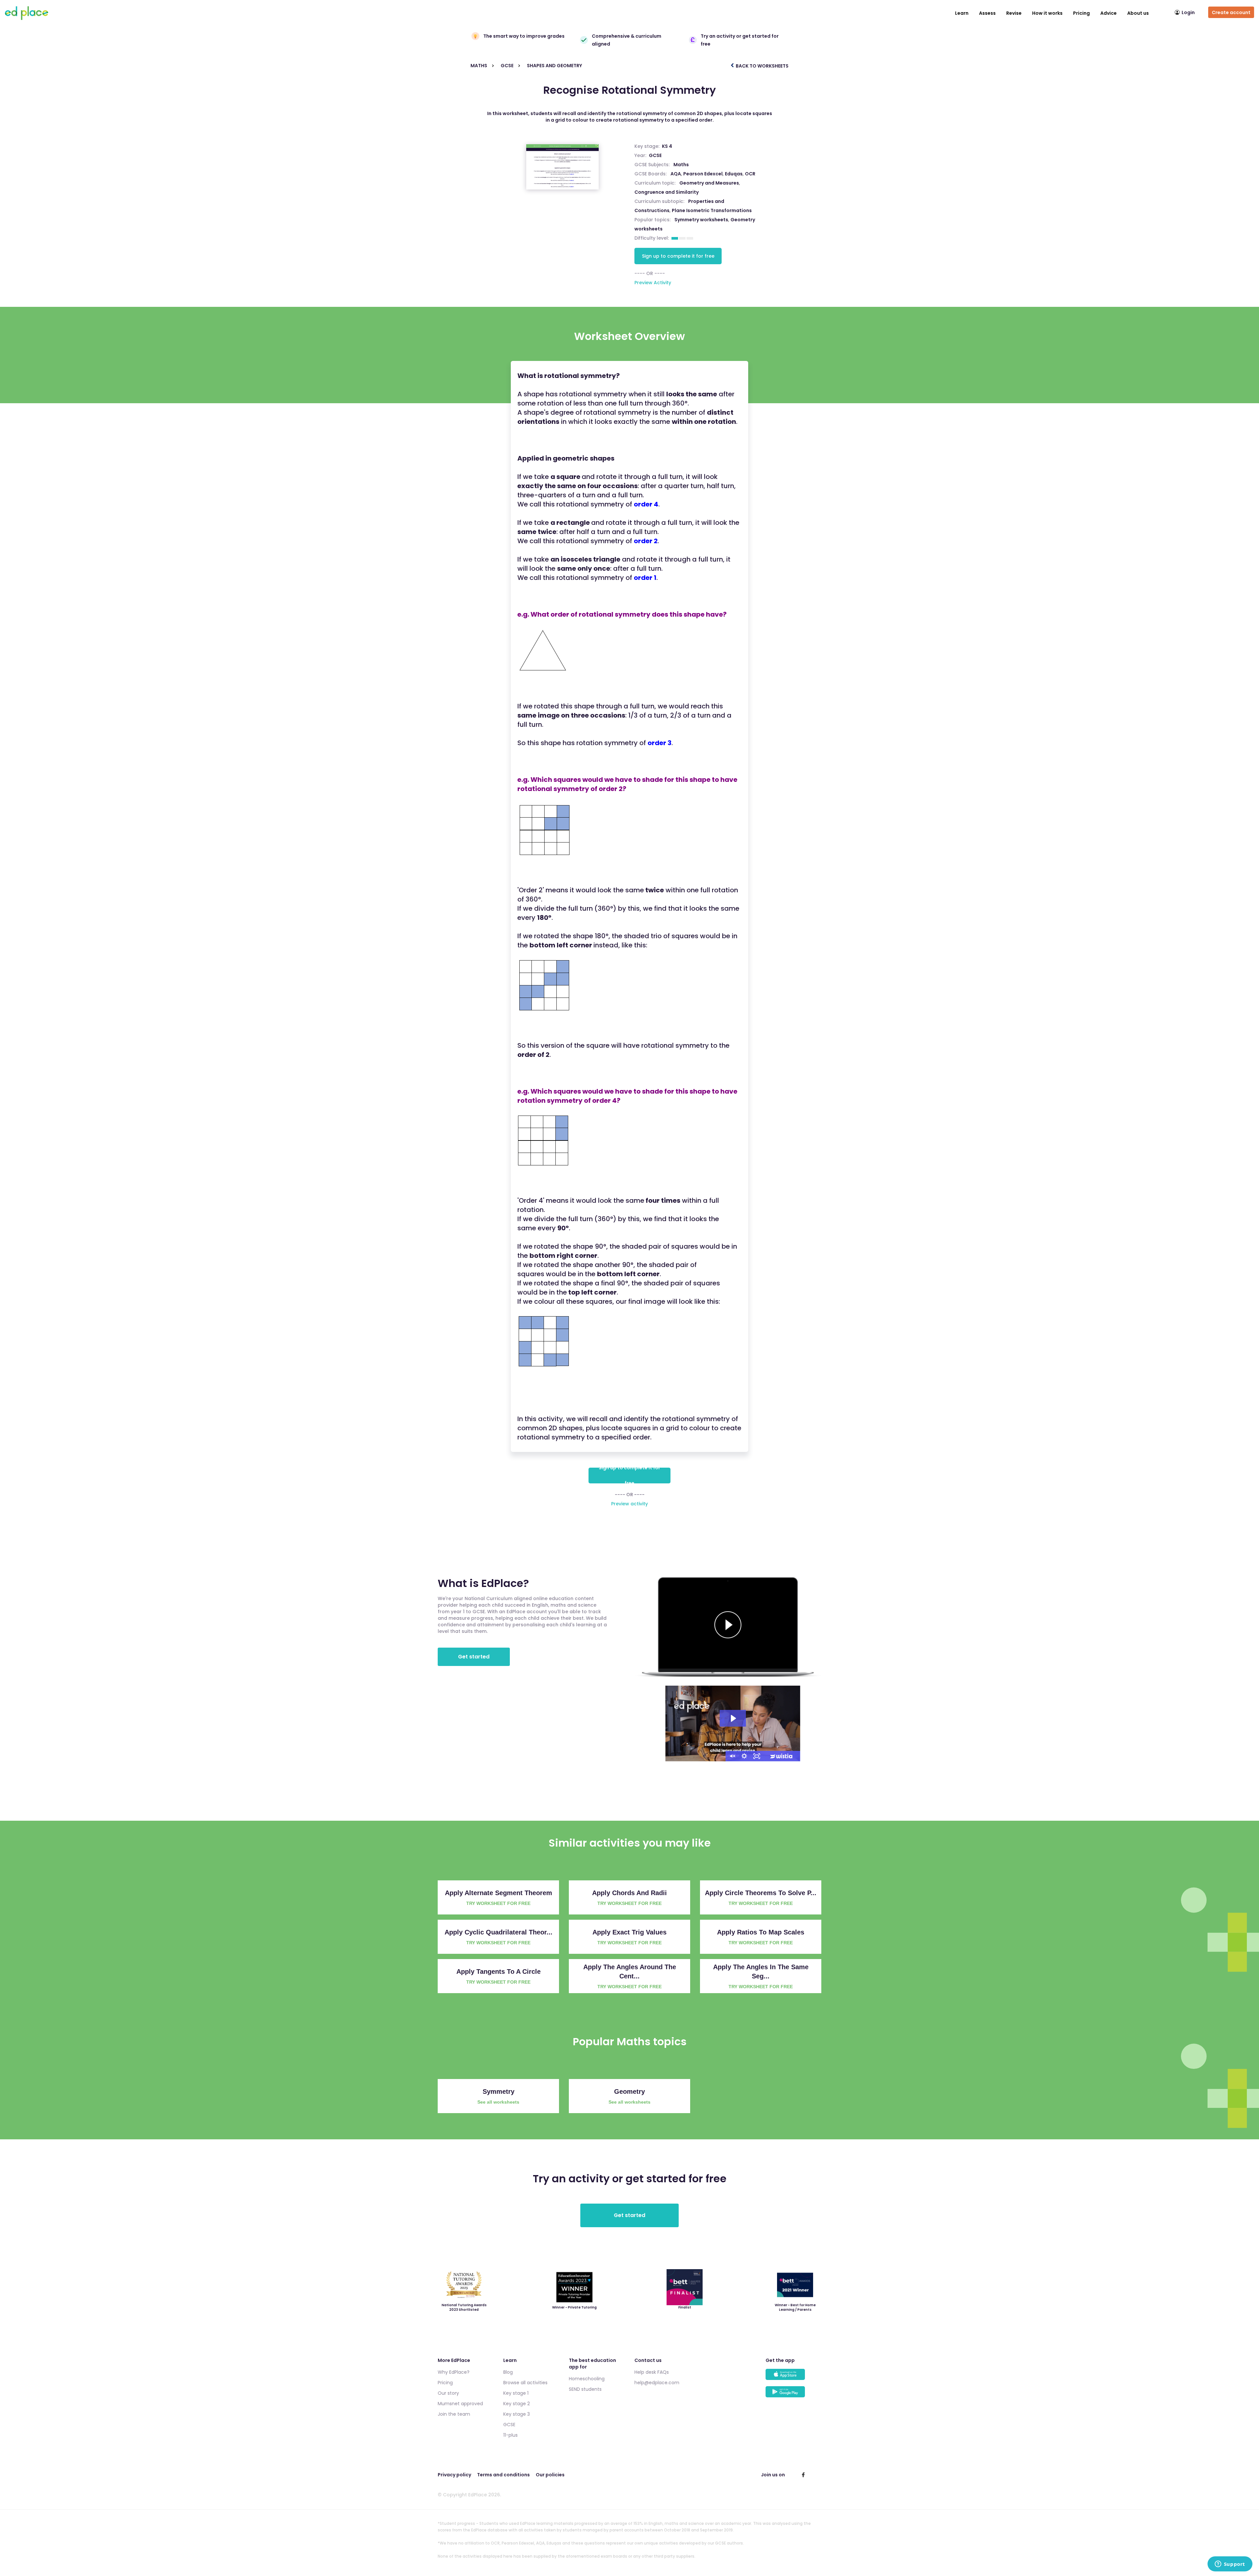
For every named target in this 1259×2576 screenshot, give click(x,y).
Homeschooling (587, 2379)
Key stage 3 (517, 2414)
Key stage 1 (516, 2393)
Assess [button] (987, 13)
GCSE (655, 155)
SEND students (585, 2389)
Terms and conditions (503, 2475)
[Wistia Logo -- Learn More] (782, 1756)
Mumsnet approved (460, 2404)
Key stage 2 (517, 2404)
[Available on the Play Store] (793, 2395)
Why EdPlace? (454, 2372)
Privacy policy (454, 2475)
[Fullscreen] (757, 1756)
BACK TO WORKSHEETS (762, 66)
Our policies (550, 2475)
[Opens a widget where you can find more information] (1230, 2565)
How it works (1047, 13)
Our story (448, 2393)
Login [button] (1188, 12)
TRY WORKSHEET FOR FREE (498, 1903)
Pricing (1081, 13)
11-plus (510, 2435)
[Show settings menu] (744, 1756)
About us (1138, 13)
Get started (474, 1657)
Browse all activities (525, 2383)
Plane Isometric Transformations (712, 210)
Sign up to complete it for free (678, 256)
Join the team (454, 2414)
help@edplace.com (657, 2383)
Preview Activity (653, 283)
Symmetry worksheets (701, 220)
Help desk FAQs (652, 2372)
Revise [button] (1014, 13)
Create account (1231, 12)
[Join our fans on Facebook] (803, 2475)
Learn (962, 13)
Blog (508, 2372)
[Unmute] (732, 1756)
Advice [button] (1109, 13)
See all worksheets (498, 2102)
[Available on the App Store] (793, 2378)
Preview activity (629, 1504)
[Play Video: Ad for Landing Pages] (733, 1718)
